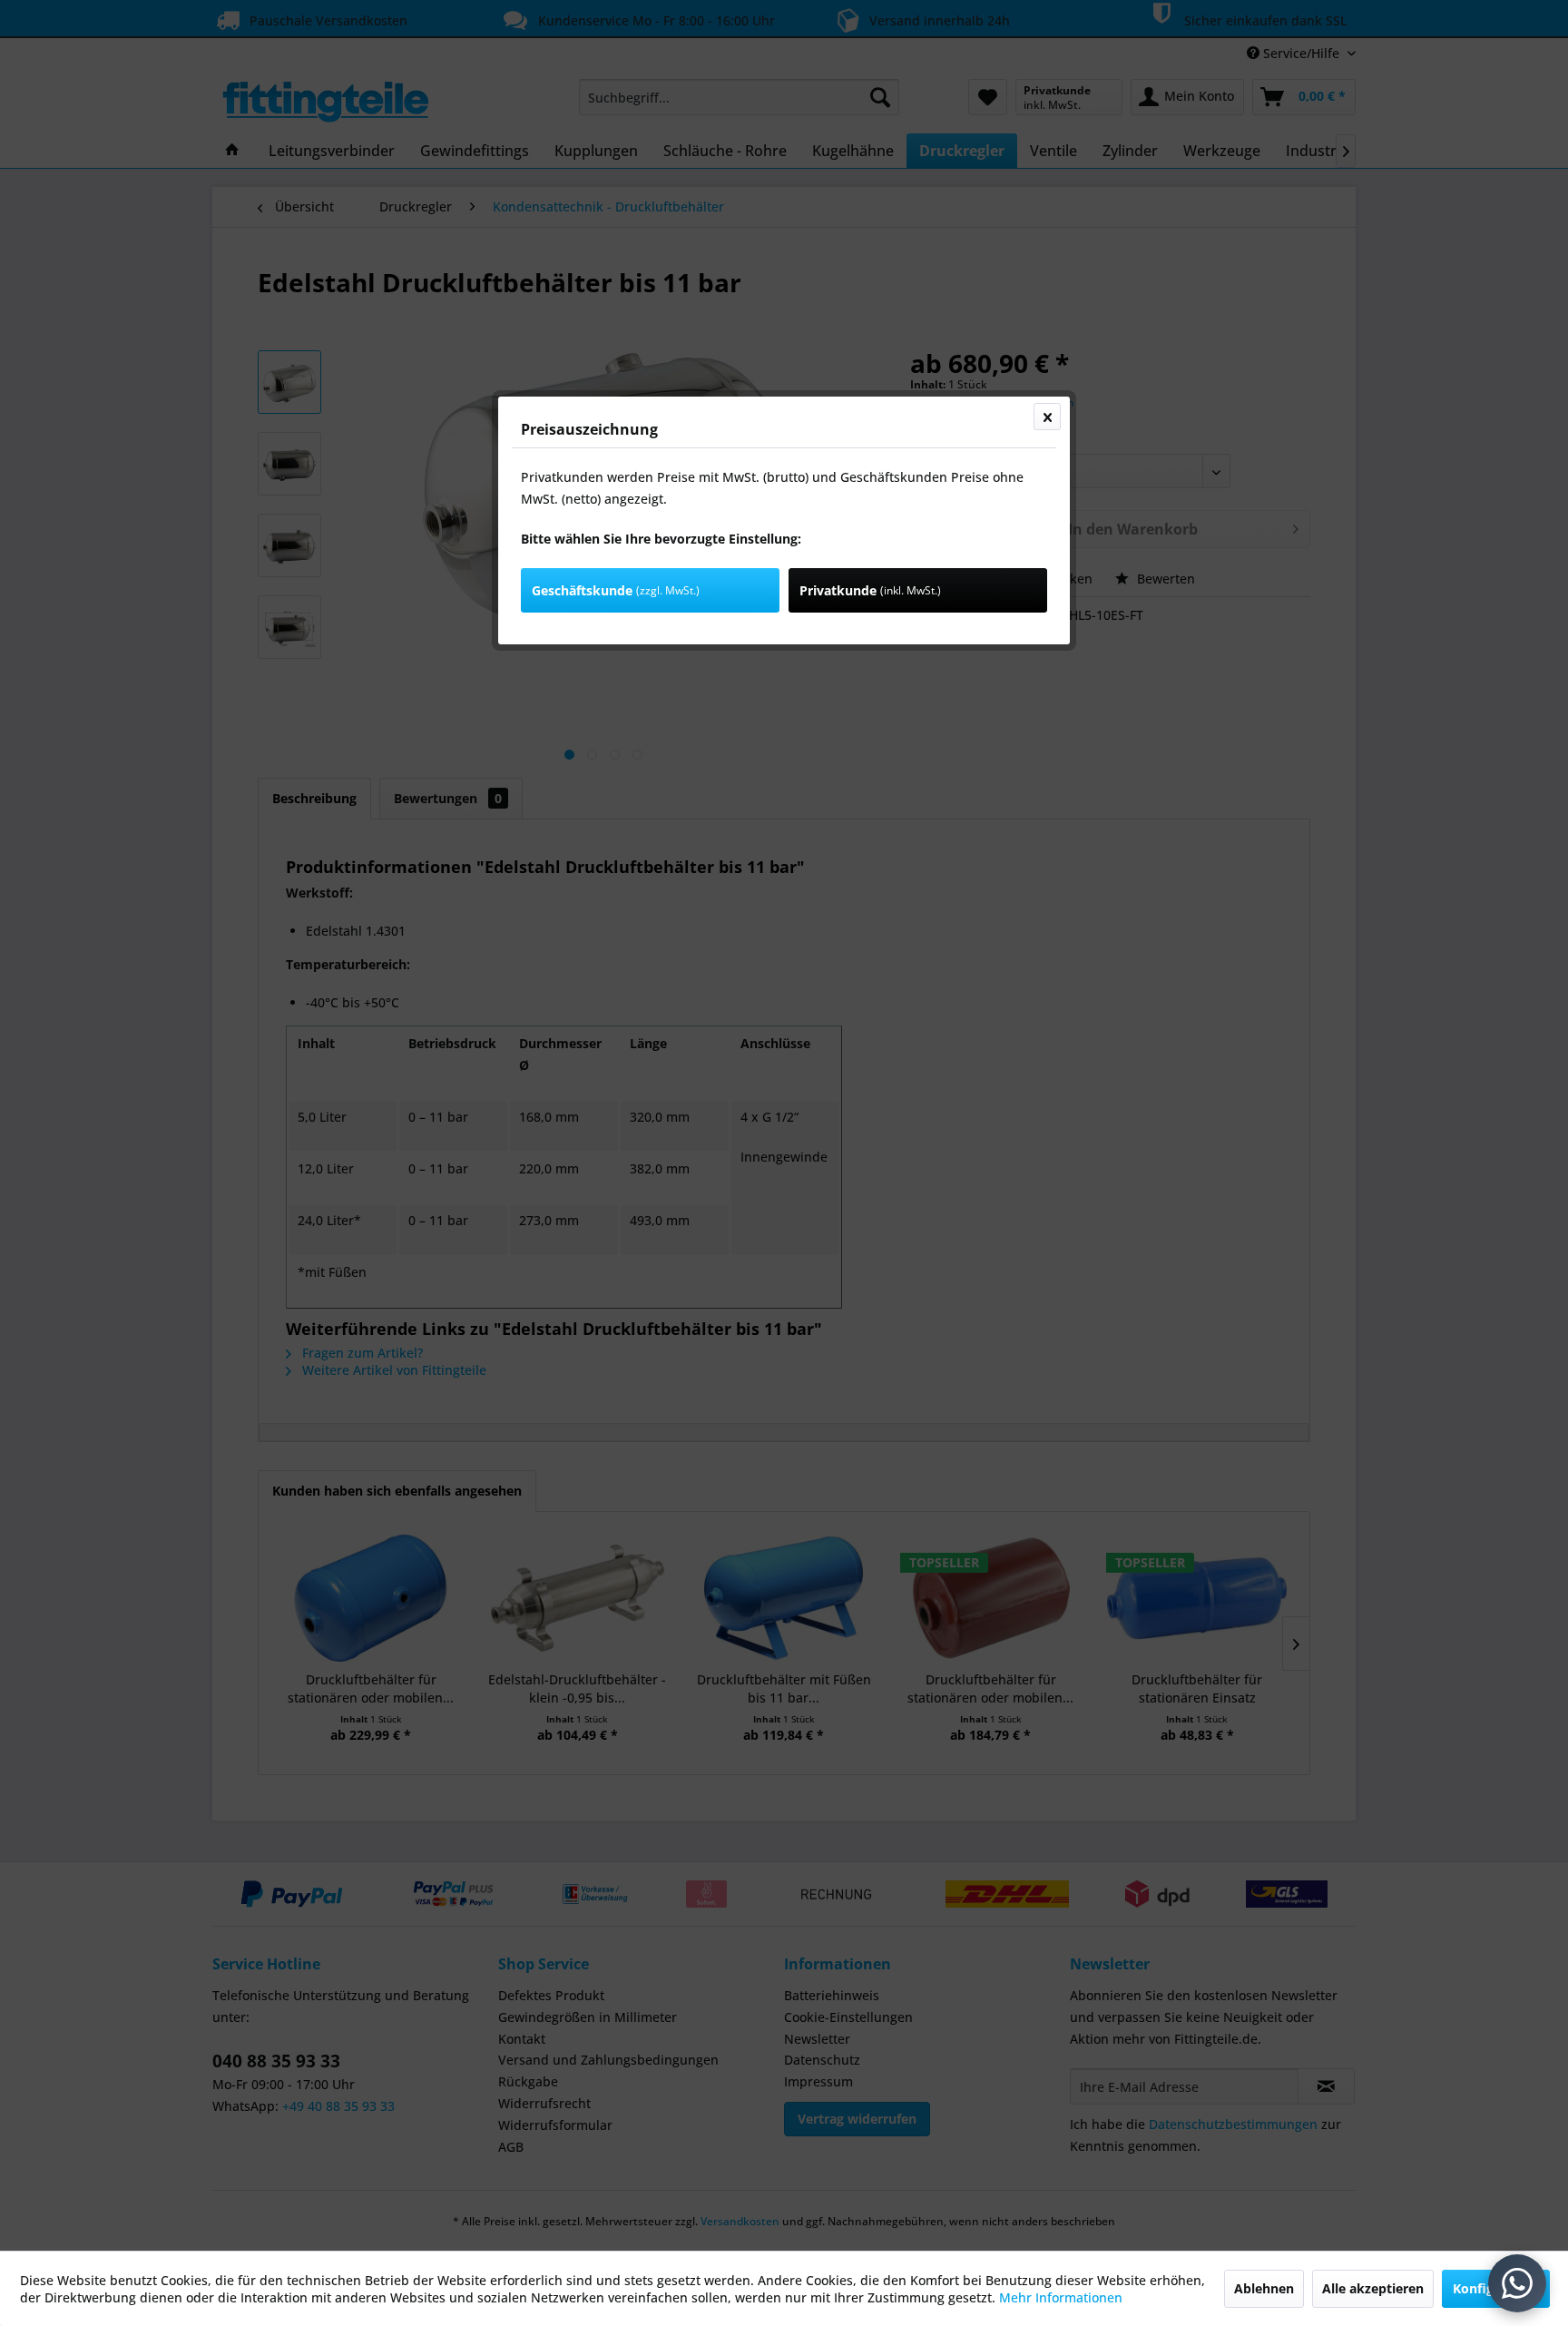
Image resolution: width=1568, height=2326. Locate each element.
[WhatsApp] (1517, 2283)
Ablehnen (1264, 2288)
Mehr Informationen (1061, 2297)
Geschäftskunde (616, 590)
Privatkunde (870, 590)
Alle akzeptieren (1373, 2288)
